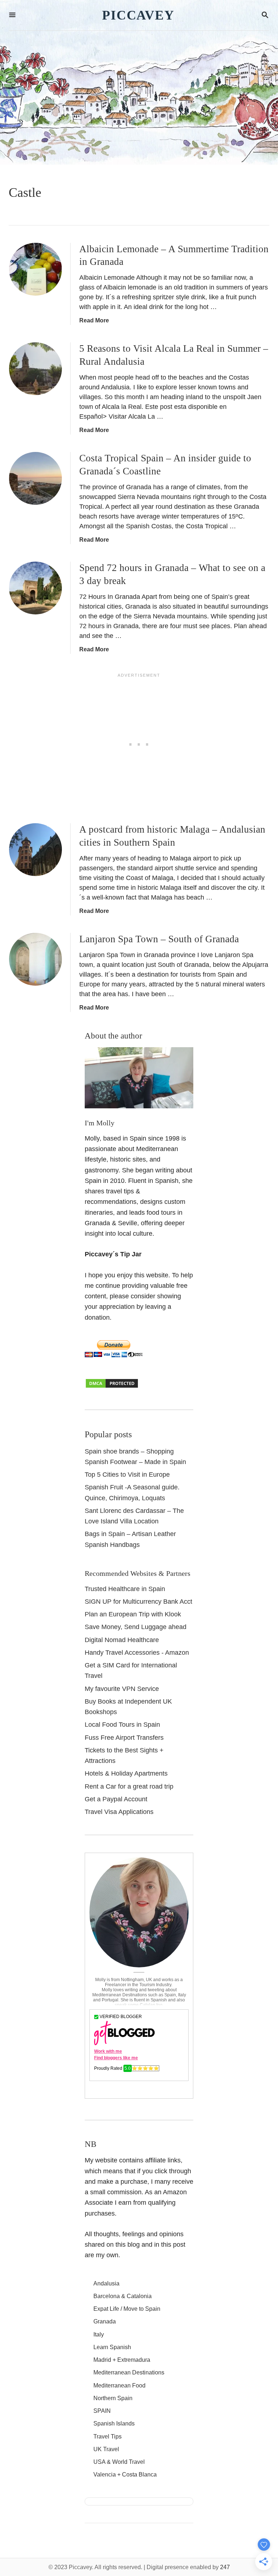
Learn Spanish (112, 2347)
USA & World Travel (119, 2462)
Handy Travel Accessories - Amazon (137, 1653)
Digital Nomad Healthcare (122, 1640)
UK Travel (106, 2449)
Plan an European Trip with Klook (133, 1614)
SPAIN (102, 2411)
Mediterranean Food (119, 2385)
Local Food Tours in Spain (122, 1725)
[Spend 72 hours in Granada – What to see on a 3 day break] (35, 588)
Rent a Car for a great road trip (129, 1786)
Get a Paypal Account (116, 1799)
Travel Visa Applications (119, 1812)
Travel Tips (108, 2437)
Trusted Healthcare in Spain (125, 1589)
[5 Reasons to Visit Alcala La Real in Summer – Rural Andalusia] (35, 369)
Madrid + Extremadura (122, 2360)
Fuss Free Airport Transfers (124, 1738)
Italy (99, 2334)
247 (225, 2567)
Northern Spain (113, 2398)
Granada (105, 2321)
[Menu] (12, 15)
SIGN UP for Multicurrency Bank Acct (138, 1602)
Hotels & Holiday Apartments (126, 1773)
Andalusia (106, 2283)
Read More (94, 320)
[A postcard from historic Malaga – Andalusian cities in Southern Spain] (35, 850)
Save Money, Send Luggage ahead (136, 1627)
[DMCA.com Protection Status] (112, 1387)
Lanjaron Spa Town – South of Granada (159, 939)
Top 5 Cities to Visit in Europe (127, 1475)
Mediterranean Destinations (129, 2372)
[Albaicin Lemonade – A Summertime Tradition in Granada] (35, 269)
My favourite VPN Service (122, 1689)
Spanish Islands (114, 2423)
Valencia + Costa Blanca (125, 2475)
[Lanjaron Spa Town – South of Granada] (35, 959)
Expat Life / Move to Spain (127, 2309)
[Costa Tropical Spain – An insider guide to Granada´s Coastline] (35, 478)
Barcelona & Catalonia (123, 2296)
